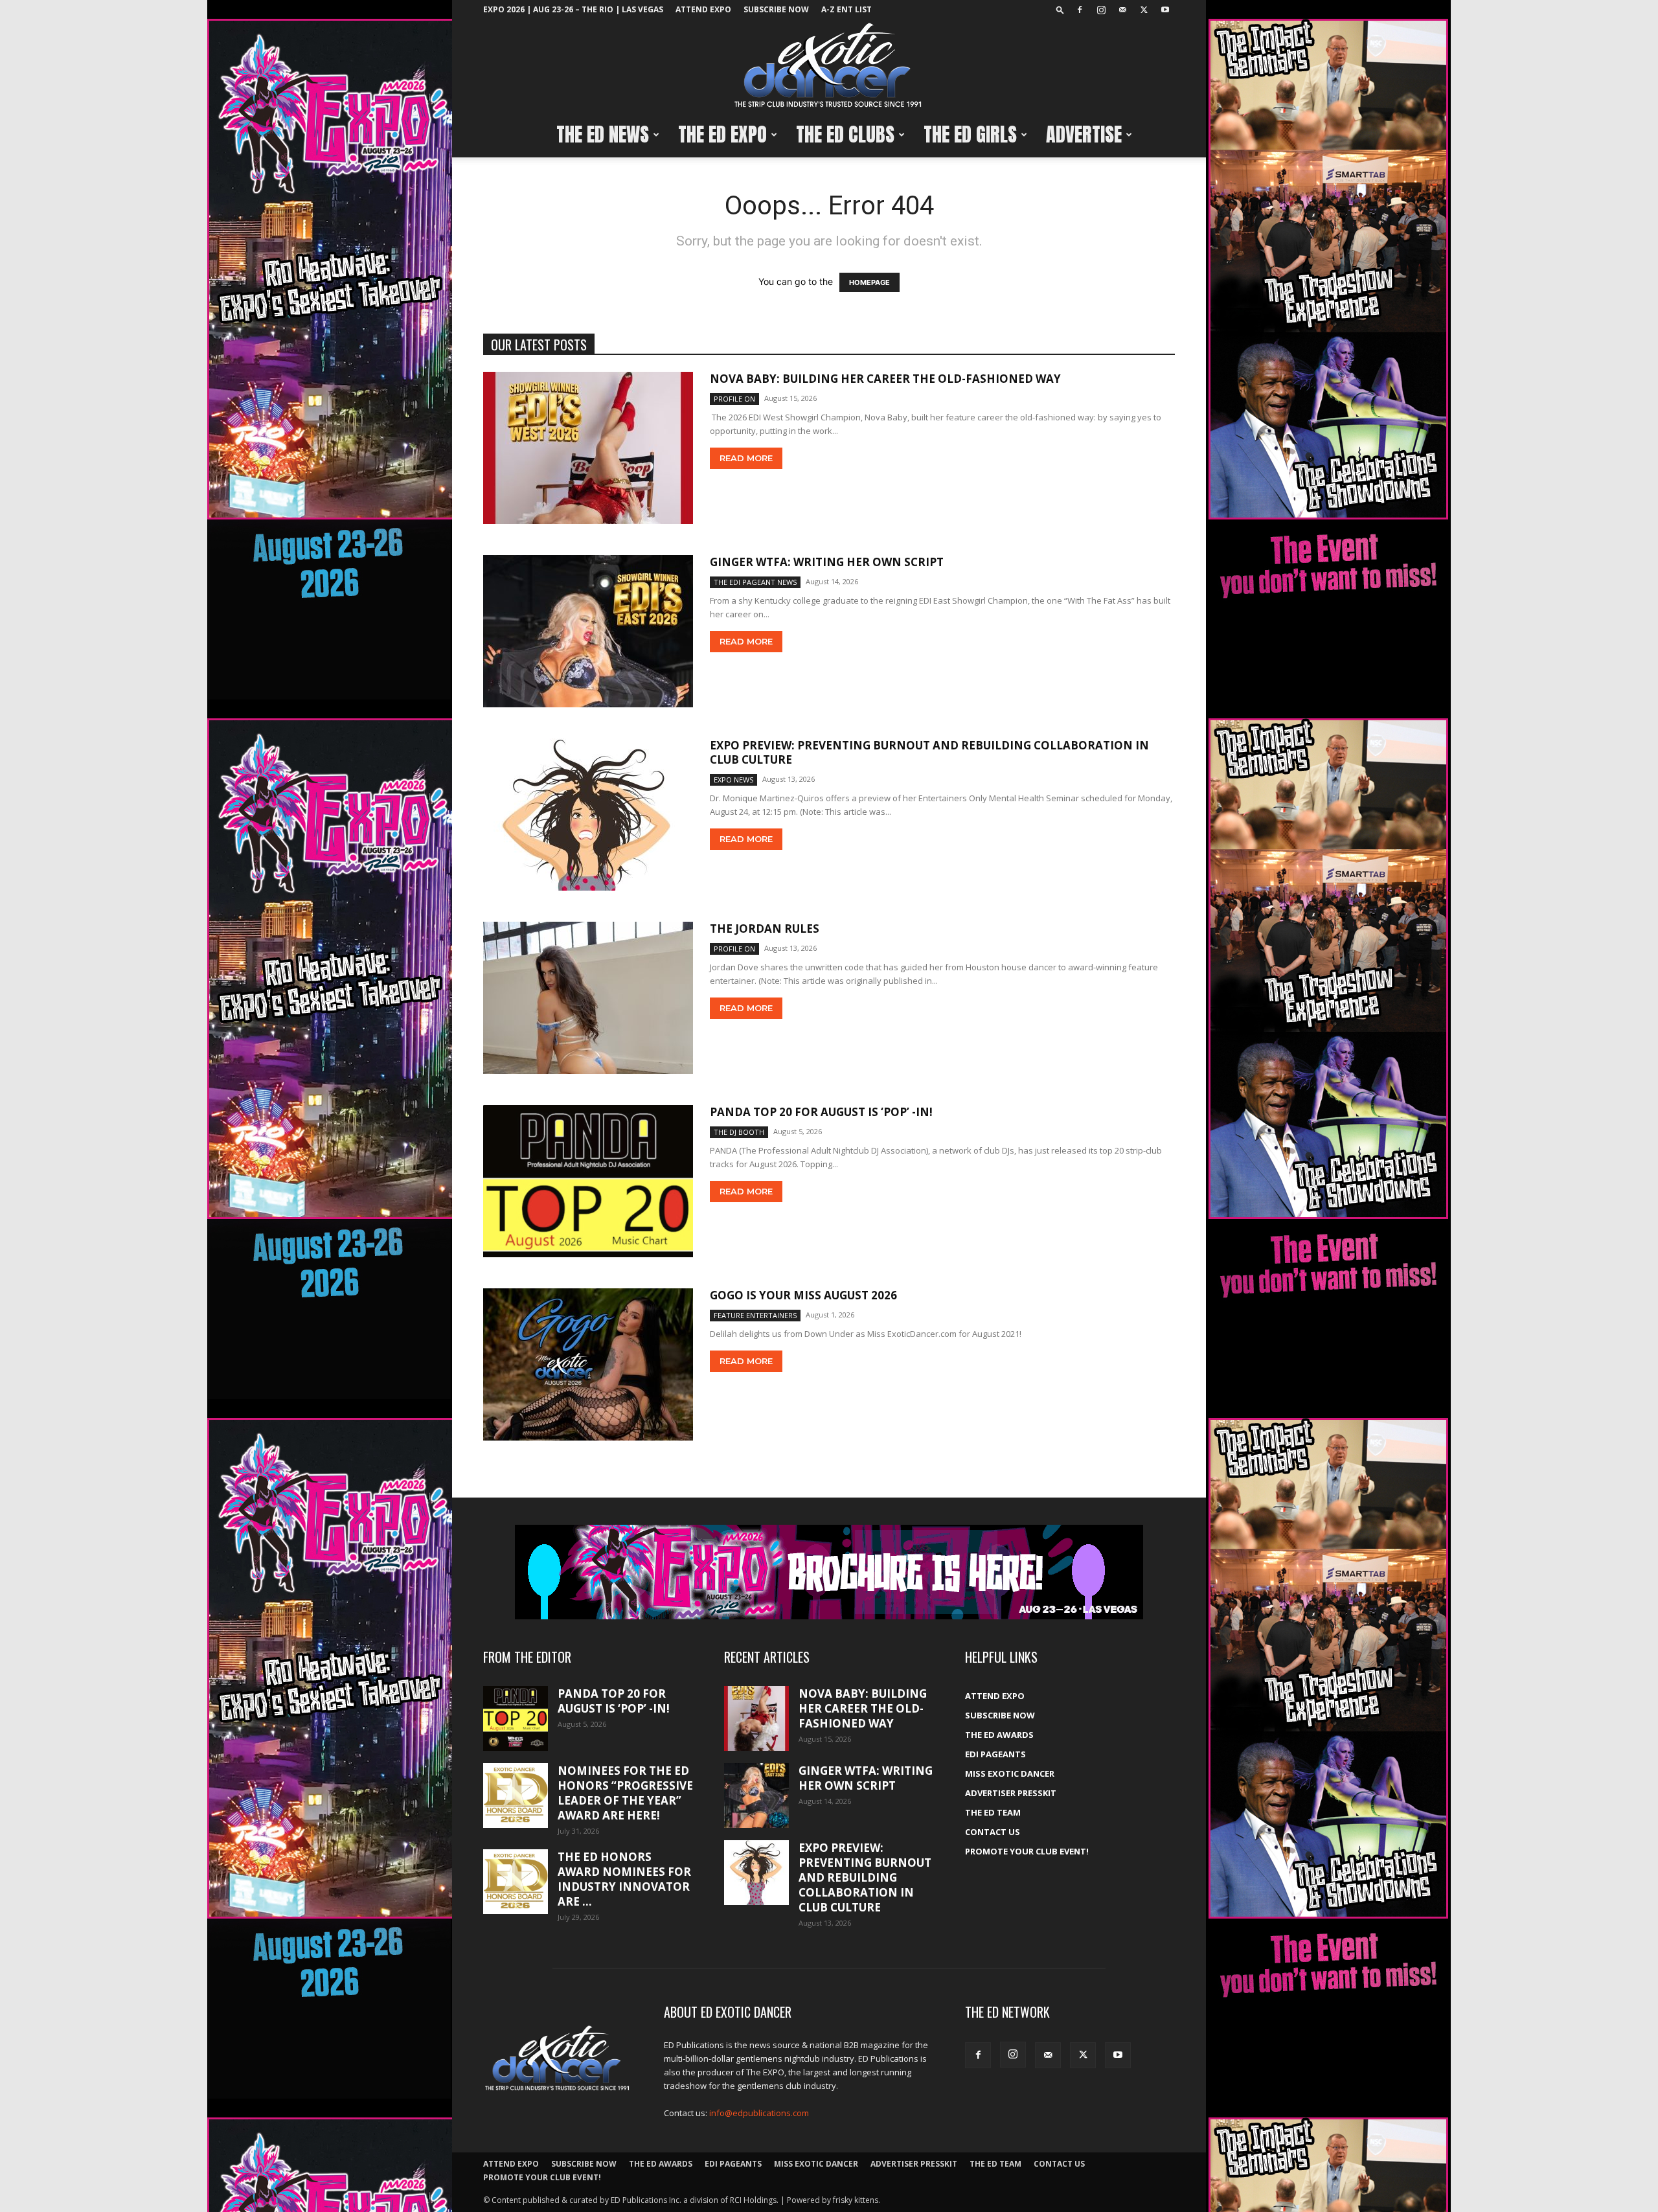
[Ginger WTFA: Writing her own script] (588, 631)
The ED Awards (999, 1735)
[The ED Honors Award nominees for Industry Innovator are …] (516, 1882)
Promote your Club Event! (1027, 1851)
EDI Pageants (995, 1754)
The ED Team (993, 1812)
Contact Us (993, 1832)
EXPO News (733, 780)
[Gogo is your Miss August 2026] (588, 1364)
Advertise (1084, 134)
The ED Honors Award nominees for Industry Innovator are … (624, 1879)
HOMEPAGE (869, 282)
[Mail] (1122, 10)
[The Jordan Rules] (588, 998)
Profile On (734, 399)
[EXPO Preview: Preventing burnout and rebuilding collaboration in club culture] (588, 815)
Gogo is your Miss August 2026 (803, 1295)
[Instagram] (1101, 10)
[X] (1144, 10)
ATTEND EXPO (703, 9)
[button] (1060, 9)
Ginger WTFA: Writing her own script (827, 562)
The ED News (603, 134)
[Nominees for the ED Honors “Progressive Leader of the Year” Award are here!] (516, 1796)
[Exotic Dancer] (829, 66)
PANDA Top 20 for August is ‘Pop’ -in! (821, 1112)
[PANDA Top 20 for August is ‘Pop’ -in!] (588, 1181)
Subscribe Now (776, 9)
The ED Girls (970, 134)
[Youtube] (1165, 10)
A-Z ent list (846, 9)
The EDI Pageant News (755, 582)
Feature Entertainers (755, 1315)
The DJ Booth (739, 1132)
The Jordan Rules (765, 929)
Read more (746, 458)
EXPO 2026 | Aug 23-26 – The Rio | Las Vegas (573, 9)
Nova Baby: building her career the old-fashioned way (885, 379)
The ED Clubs (845, 134)
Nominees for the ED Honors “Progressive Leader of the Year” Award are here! (625, 1793)
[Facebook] (1080, 10)
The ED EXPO (722, 134)
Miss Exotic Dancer (1010, 1773)
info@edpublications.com (759, 2113)
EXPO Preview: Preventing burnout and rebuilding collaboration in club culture (929, 752)
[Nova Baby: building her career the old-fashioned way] (588, 448)
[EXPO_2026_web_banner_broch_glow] (829, 1572)
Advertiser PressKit (1011, 1793)
